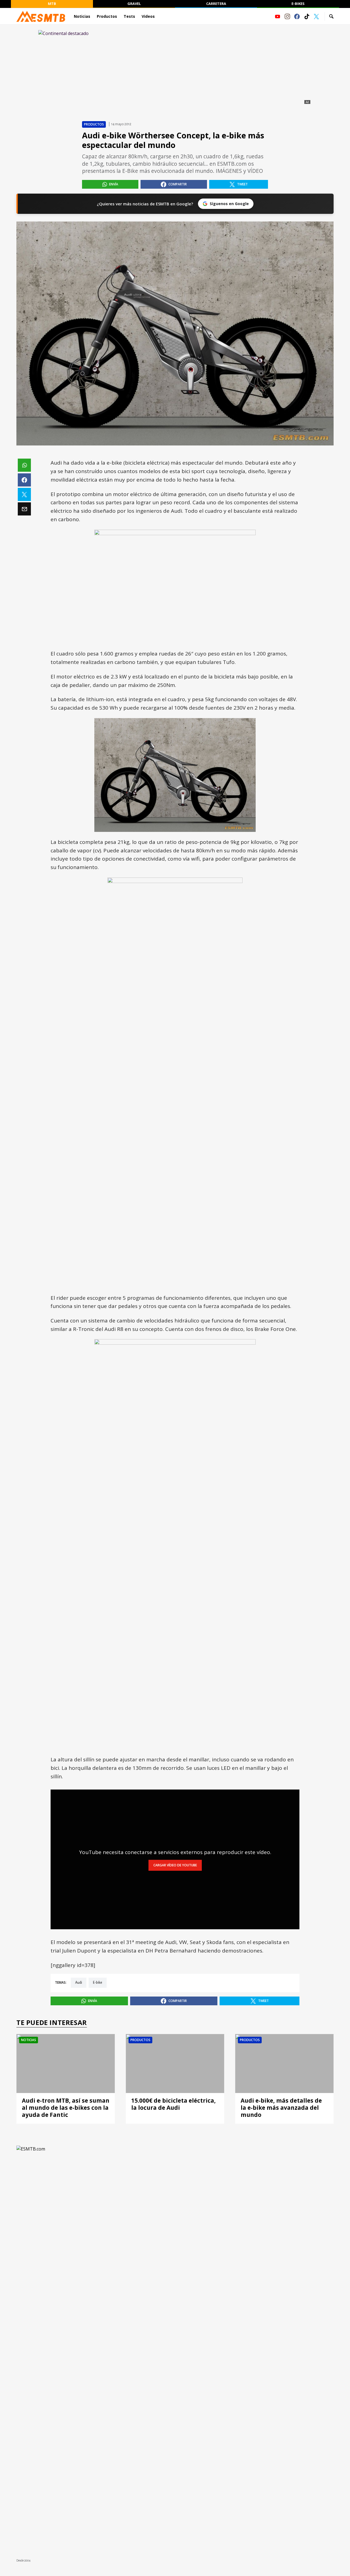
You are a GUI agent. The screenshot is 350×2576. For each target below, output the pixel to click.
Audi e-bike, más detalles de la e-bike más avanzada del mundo (281, 2108)
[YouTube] (278, 16)
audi (79, 1983)
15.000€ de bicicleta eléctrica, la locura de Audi (173, 2104)
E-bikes (298, 4)
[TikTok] (307, 16)
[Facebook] (297, 16)
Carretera (216, 4)
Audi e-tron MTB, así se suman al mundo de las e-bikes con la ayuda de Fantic (66, 2108)
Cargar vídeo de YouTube (175, 1865)
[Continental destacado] (175, 68)
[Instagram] (287, 16)
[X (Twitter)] (316, 16)
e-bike (98, 1983)
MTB (52, 4)
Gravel (134, 4)
